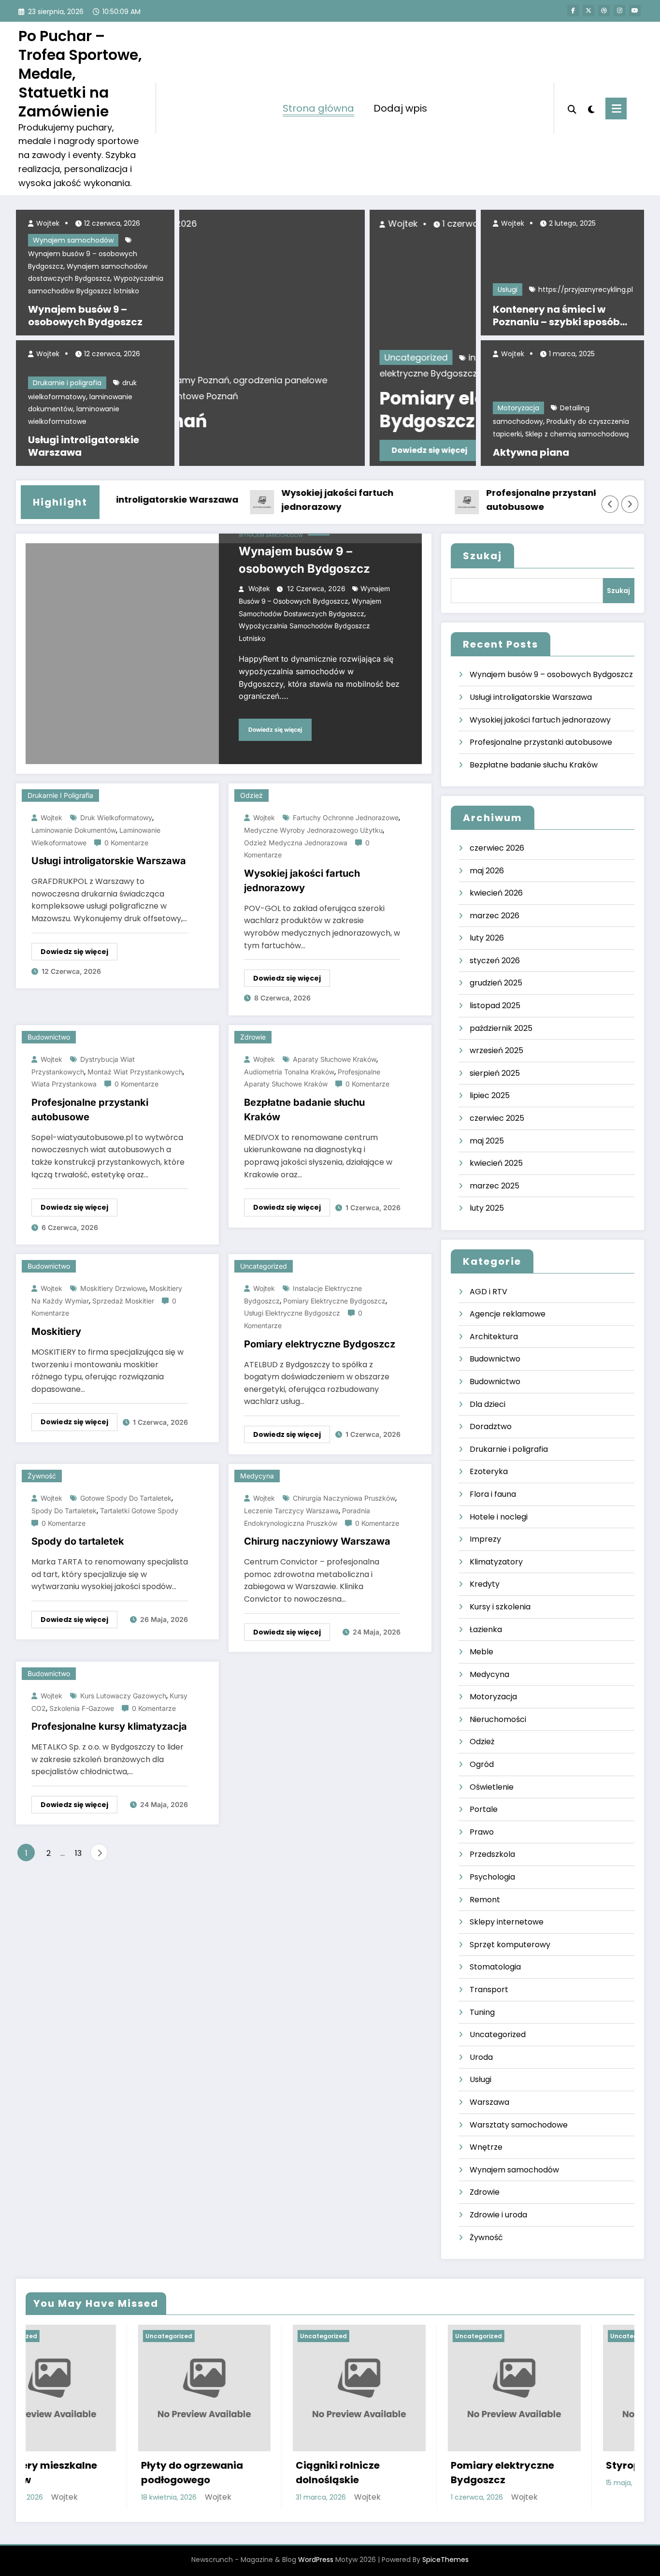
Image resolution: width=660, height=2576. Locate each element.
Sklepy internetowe (507, 1922)
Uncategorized (228, 357)
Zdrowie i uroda (498, 2215)
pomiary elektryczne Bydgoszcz (334, 1301)
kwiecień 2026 (496, 893)
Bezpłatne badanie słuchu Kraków (304, 1110)
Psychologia (492, 1877)
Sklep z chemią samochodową (577, 434)
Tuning (482, 2012)
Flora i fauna (493, 1494)
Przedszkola (492, 1854)
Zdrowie (253, 1037)
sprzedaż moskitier (123, 1301)
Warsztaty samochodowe (519, 2125)
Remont (485, 1900)
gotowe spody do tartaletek (126, 1498)
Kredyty (485, 1584)
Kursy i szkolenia (500, 1607)
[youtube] (635, 11)
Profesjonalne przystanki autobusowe (503, 500)
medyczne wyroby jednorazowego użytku (313, 830)
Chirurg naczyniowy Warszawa (317, 1541)
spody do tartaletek (64, 1511)
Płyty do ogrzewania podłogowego (80, 2473)
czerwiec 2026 (497, 848)
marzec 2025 (495, 1186)
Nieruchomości (498, 1719)
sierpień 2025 (495, 1073)
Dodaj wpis (400, 108)
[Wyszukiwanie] (572, 108)
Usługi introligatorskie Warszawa (84, 446)
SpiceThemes (445, 2560)
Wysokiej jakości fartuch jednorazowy (297, 500)
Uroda (481, 2057)
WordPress (316, 2560)
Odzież (251, 795)
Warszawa (489, 2102)
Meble (481, 1652)
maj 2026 (487, 871)
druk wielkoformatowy (116, 818)
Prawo (482, 1832)
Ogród (482, 1764)
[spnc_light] (591, 108)
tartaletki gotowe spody (139, 1511)
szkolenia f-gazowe (82, 1708)
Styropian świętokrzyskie (557, 2465)
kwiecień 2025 (496, 1163)
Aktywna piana (531, 452)
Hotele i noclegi (499, 1517)
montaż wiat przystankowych (135, 1072)
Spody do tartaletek (78, 1541)
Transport (489, 1990)
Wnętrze (486, 2147)
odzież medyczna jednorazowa (296, 843)
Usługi (508, 289)
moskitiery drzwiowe (113, 1288)
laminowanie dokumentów (74, 830)
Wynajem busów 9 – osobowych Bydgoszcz (85, 316)
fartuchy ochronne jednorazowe (346, 818)
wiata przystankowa (64, 1084)
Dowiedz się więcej (241, 450)
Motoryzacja (518, 408)
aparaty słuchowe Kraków (335, 1059)
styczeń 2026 (495, 961)
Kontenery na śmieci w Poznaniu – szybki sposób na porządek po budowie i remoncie (557, 316)
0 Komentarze (126, 843)
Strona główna (318, 108)
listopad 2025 (495, 1006)
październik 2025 (501, 1028)
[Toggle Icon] (616, 109)
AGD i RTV (488, 1292)
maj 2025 (487, 1141)
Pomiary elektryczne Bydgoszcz (283, 410)
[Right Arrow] (630, 504)
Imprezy (485, 1539)
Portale (484, 1809)
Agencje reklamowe (508, 1314)
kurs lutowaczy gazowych (123, 1696)
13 (78, 1853)
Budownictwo (49, 1037)
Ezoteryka (489, 1471)
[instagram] (619, 11)
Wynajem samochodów (73, 240)
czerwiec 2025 (497, 1118)
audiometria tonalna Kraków (289, 1072)
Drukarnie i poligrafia (67, 383)
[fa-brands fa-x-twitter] (588, 11)
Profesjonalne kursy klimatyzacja (109, 1726)
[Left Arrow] (610, 504)
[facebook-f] (573, 11)
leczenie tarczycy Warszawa (291, 1511)
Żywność (42, 1476)
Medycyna (257, 1476)
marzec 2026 (495, 916)
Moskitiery (56, 1331)
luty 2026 (487, 938)
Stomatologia (495, 1967)
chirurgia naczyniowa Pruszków (344, 1498)
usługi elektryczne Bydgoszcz (355, 373)
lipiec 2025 (490, 1095)
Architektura (494, 1337)
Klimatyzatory (496, 1562)
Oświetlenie (492, 1787)
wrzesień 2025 (496, 1050)
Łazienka (486, 1629)
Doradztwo (491, 1426)
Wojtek (47, 223)
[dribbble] (604, 11)
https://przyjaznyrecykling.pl (586, 289)
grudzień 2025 (496, 983)
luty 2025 (487, 1208)
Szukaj (482, 556)
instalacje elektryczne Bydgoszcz (351, 357)
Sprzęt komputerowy (510, 1945)
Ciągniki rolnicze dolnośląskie (226, 2473)
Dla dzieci (488, 1404)
